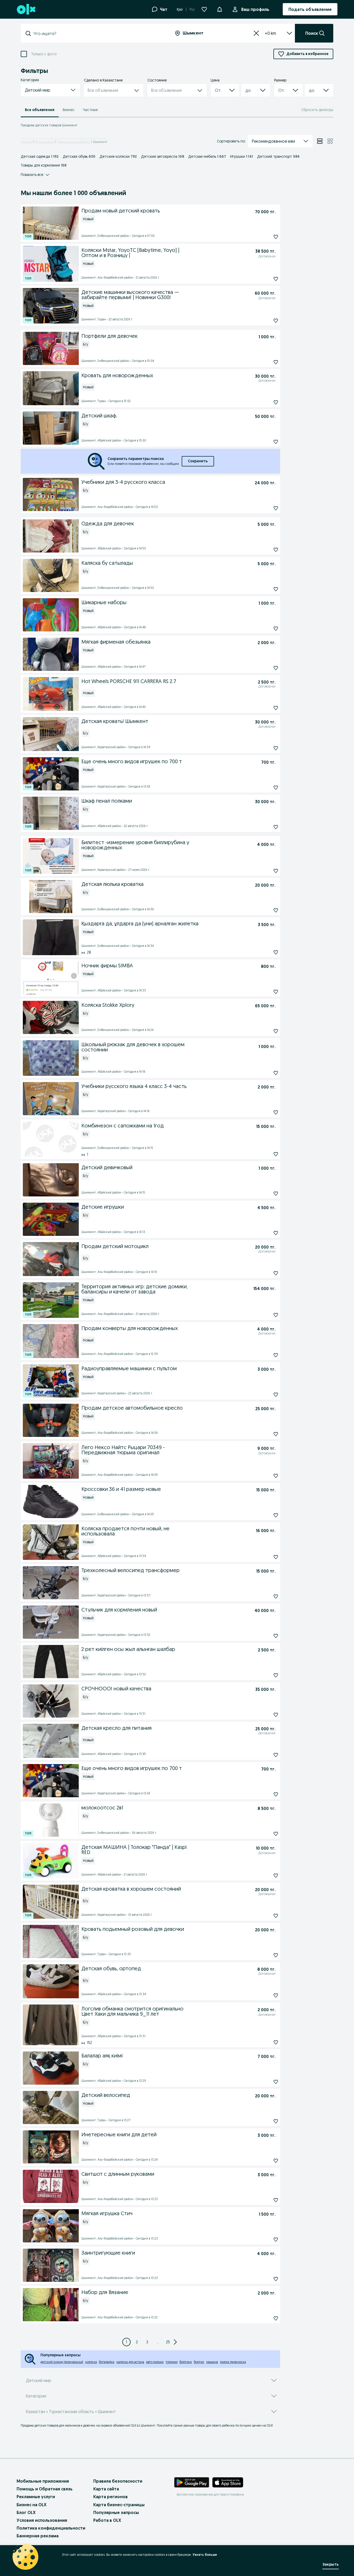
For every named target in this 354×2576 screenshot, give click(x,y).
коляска (91, 2362)
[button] (220, 9)
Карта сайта (106, 2489)
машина (212, 2362)
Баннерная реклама (38, 2536)
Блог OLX (26, 2512)
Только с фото (44, 54)
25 (168, 2342)
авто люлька (155, 2362)
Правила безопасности (118, 2481)
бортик (199, 2362)
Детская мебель (207, 156)
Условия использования (42, 2520)
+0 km (270, 33)
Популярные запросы (116, 2512)
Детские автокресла (162, 156)
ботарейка (107, 2362)
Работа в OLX (107, 2520)
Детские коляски (118, 156)
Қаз (180, 9)
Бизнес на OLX (31, 2505)
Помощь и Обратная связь (45, 2489)
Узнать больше (205, 2555)
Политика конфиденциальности (51, 2528)
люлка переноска (233, 2362)
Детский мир (44, 142)
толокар (172, 2362)
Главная (26, 142)
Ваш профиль (255, 9)
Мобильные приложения (43, 2481)
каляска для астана (130, 2362)
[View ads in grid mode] (330, 141)
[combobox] (98, 33)
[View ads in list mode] (320, 141)
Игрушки (242, 156)
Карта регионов (111, 2497)
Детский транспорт (278, 156)
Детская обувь (79, 156)
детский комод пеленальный (62, 2362)
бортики (186, 2362)
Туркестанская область (73, 142)
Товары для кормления (44, 165)
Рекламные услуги (36, 2497)
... (158, 2342)
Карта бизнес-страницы (119, 2505)
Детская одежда (40, 156)
